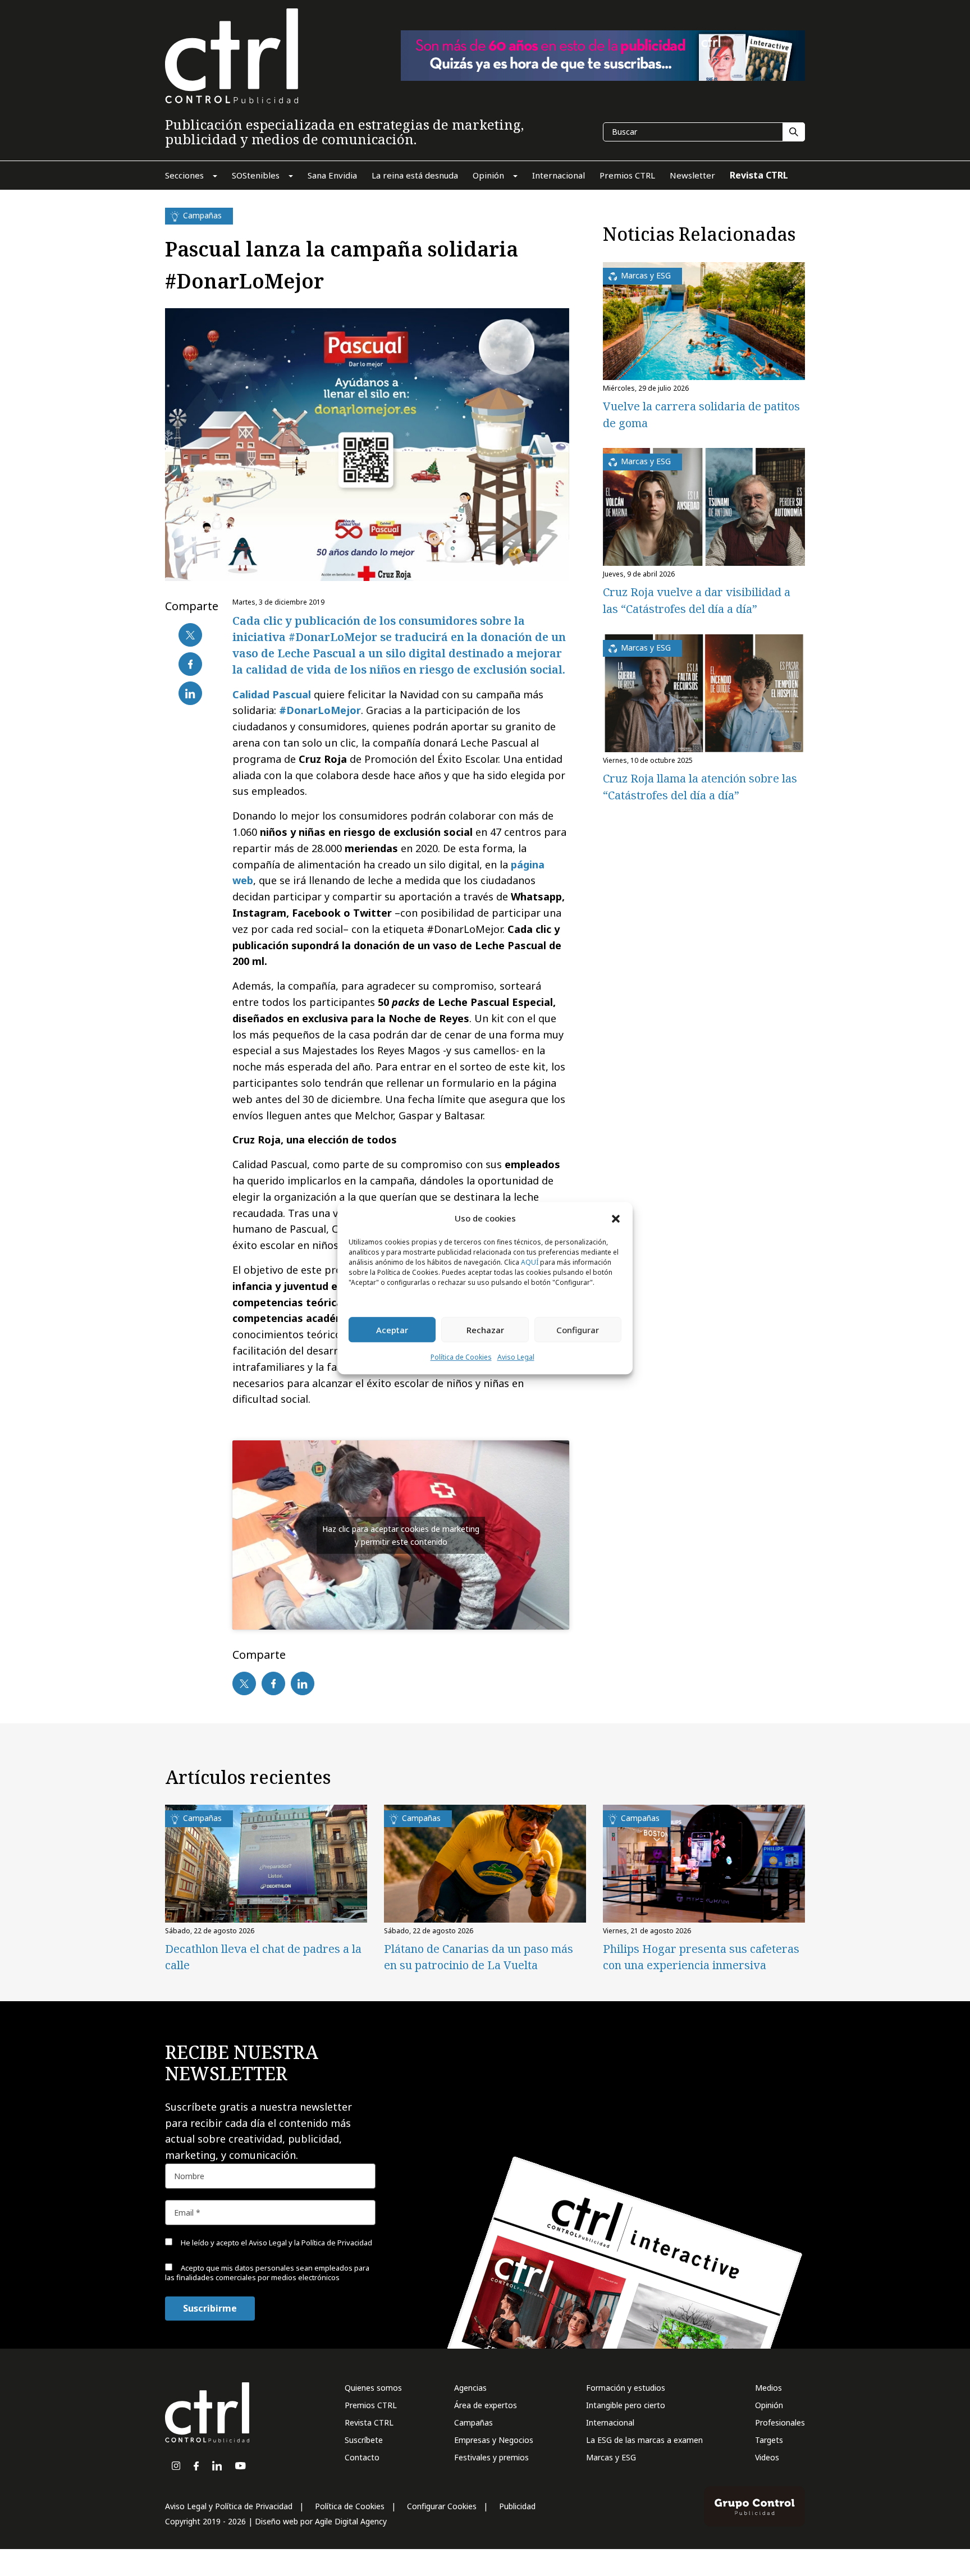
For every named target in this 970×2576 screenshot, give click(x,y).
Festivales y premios (491, 2457)
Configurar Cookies (442, 2506)
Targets (769, 2440)
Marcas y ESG (611, 2457)
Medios (768, 2388)
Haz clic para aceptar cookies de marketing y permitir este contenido (401, 1535)
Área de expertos (486, 2405)
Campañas (473, 2422)
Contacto (362, 2457)
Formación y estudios (626, 2388)
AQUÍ (530, 1263)
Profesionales (780, 2422)
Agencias (470, 2388)
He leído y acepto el (276, 2243)
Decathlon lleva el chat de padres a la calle (263, 1957)
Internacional (610, 2422)
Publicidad (517, 2506)
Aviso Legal (516, 1358)
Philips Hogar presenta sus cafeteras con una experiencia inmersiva (701, 1957)
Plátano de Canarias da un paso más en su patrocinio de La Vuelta (479, 1957)
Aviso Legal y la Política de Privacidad (310, 2243)
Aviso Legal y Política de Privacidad (229, 2506)
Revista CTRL (369, 2422)
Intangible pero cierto (626, 2405)
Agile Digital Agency (351, 2521)
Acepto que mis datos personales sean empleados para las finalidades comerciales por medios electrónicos (267, 2273)
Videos (767, 2457)
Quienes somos (373, 2388)
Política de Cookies (461, 1358)
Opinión (769, 2405)
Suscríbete (364, 2440)
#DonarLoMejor (320, 710)
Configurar (578, 1330)
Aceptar (392, 1330)
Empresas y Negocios (494, 2440)
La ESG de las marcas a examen (644, 2440)
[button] (616, 1218)
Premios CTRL (371, 2405)
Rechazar (485, 1330)
